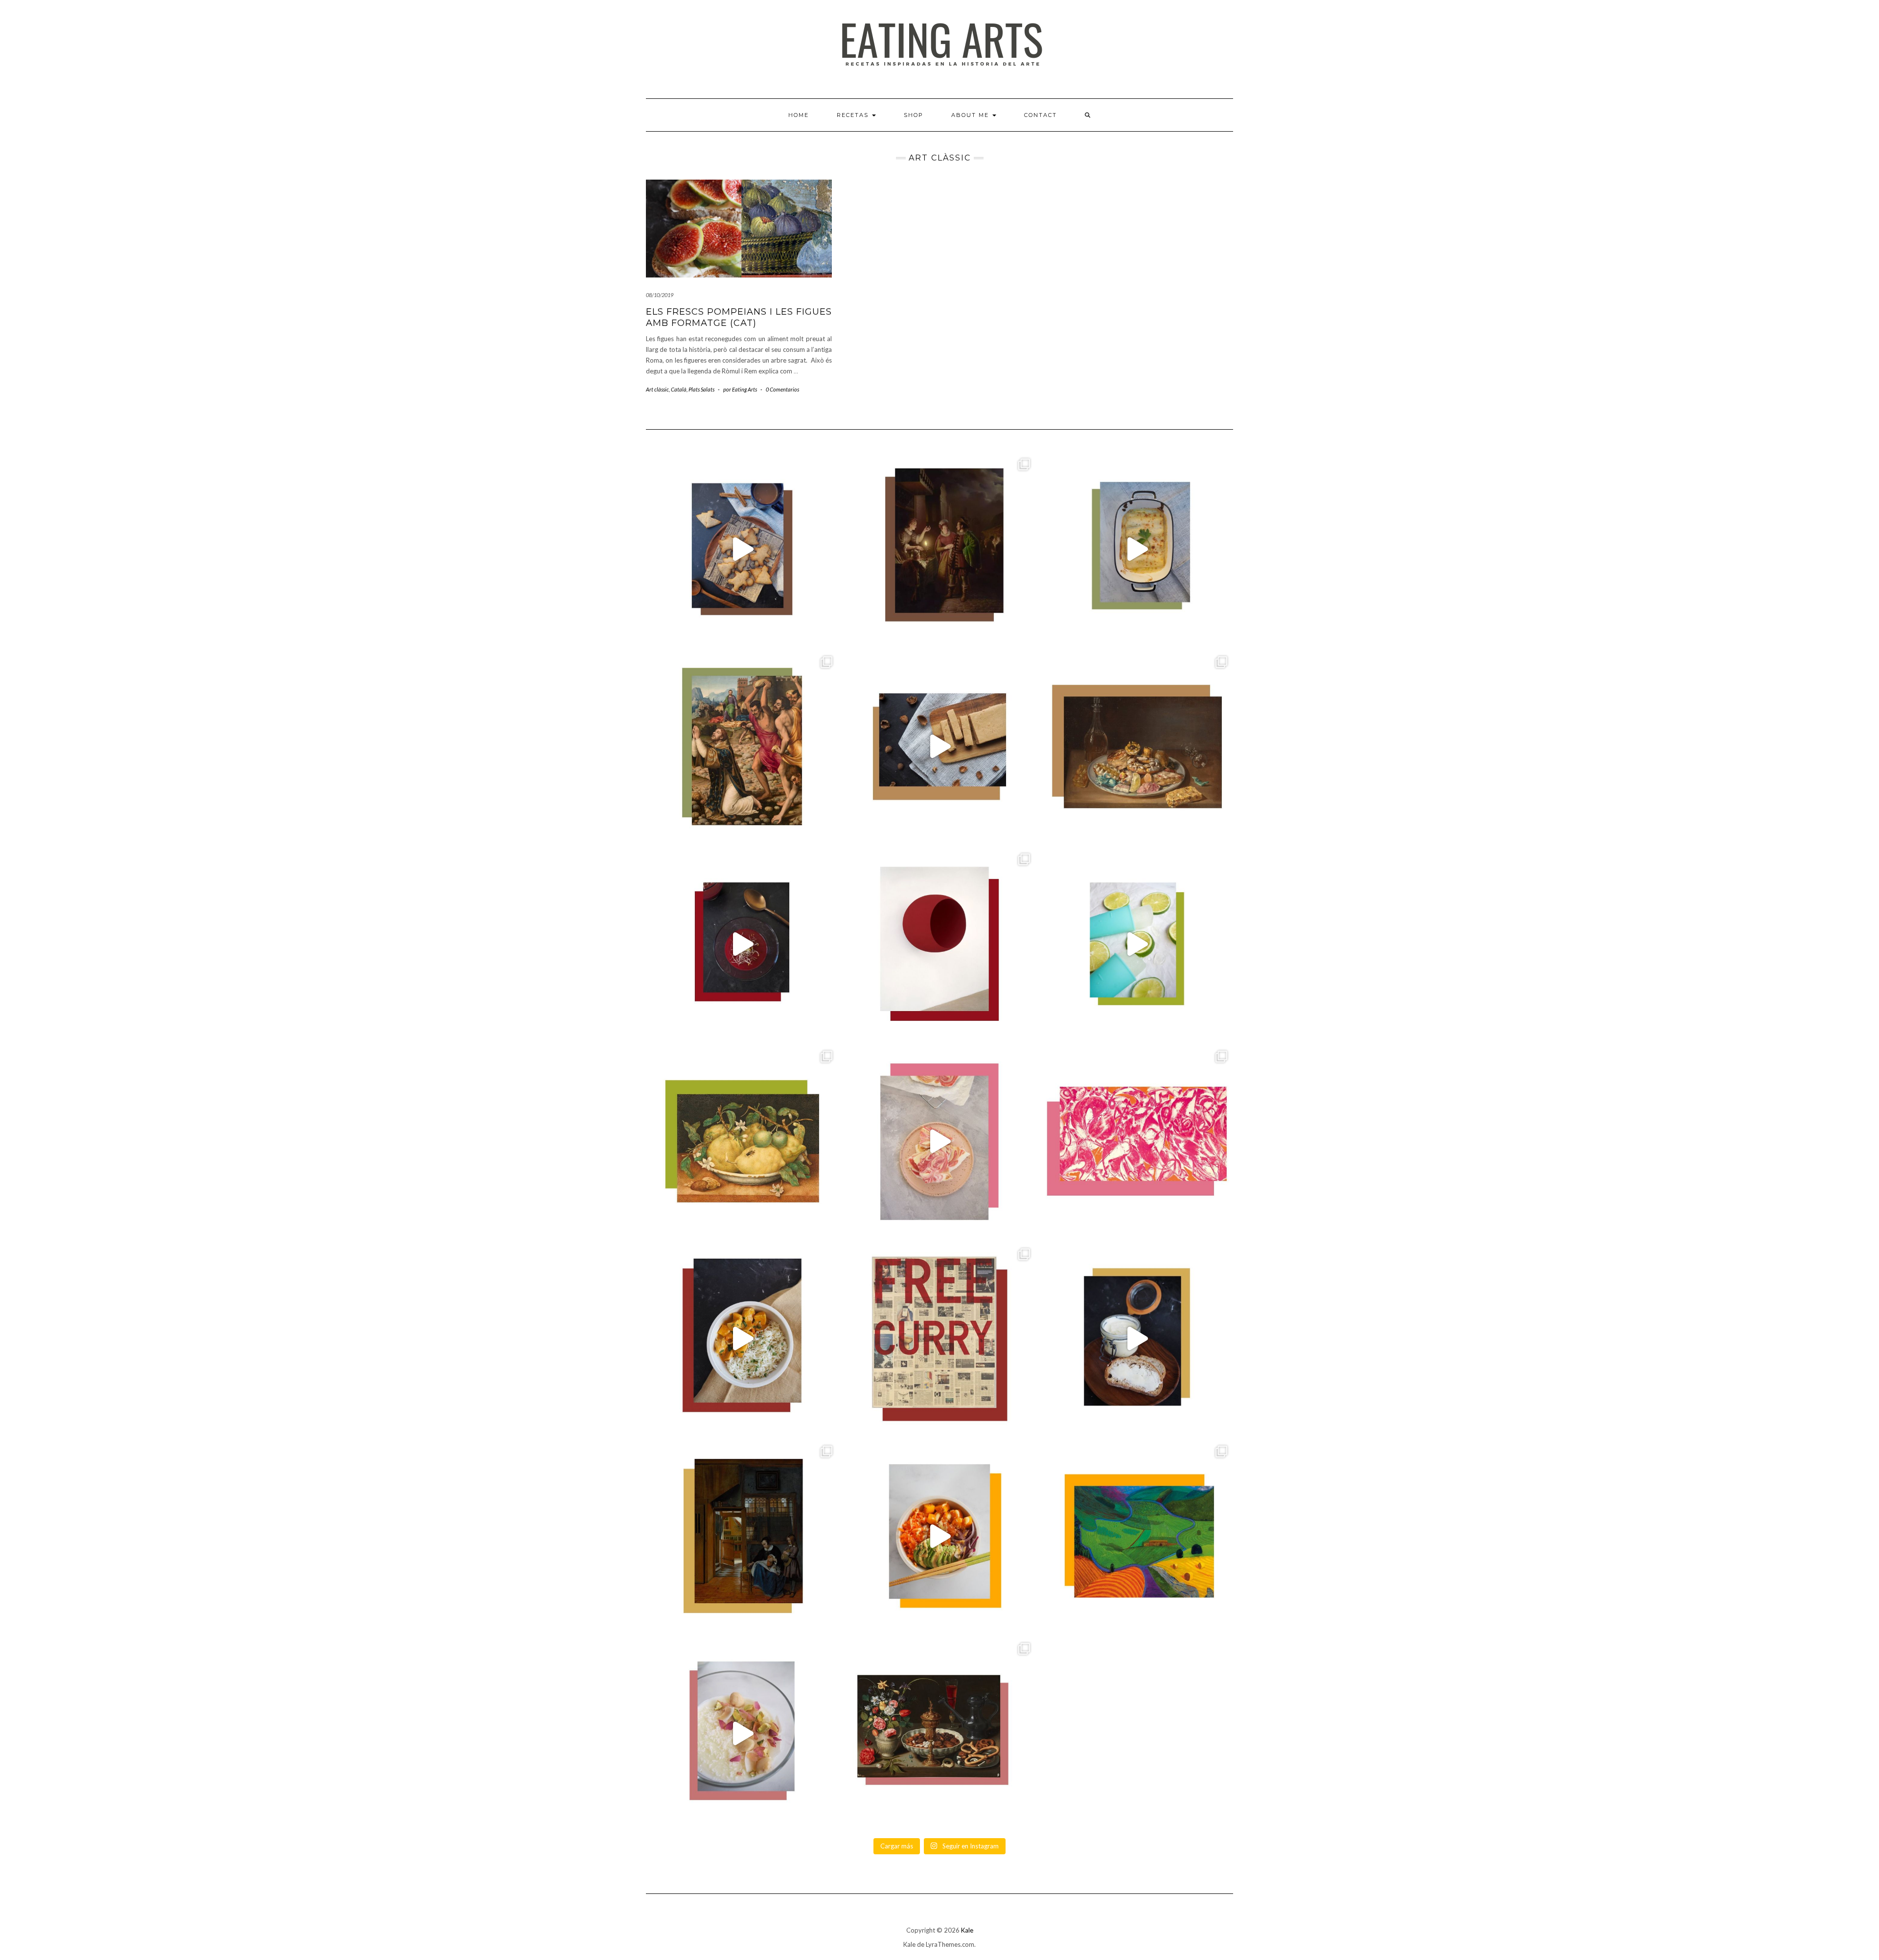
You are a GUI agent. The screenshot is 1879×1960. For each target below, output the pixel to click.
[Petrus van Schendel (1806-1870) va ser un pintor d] (939, 549)
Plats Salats (701, 389)
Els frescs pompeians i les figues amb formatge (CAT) (739, 317)
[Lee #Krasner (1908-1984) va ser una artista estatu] (1137, 1141)
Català (679, 389)
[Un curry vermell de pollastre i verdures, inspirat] (742, 1339)
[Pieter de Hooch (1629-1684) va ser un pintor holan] (742, 1536)
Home (799, 115)
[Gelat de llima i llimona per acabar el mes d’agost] (1137, 944)
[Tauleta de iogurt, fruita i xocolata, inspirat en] (939, 1141)
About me (971, 115)
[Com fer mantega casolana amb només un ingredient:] (1137, 1339)
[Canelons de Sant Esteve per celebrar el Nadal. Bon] (1137, 549)
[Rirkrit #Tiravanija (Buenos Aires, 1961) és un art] (939, 1339)
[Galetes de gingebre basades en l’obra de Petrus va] (742, 549)
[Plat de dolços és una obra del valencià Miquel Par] (1137, 747)
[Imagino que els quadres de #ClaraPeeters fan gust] (939, 1733)
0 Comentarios (782, 389)
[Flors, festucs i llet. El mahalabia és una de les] (742, 1733)
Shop (914, 115)
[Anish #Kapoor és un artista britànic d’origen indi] (939, 944)
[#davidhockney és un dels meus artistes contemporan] (1137, 1536)
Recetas (854, 115)
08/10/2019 (660, 295)
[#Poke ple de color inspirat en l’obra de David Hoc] (939, 1536)
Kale (967, 1930)
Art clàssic (657, 389)
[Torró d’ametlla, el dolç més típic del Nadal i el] (939, 747)
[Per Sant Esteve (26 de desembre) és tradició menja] (742, 747)
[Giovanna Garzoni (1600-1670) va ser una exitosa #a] (742, 1141)
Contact (1041, 115)
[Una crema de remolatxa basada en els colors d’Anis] (742, 944)
